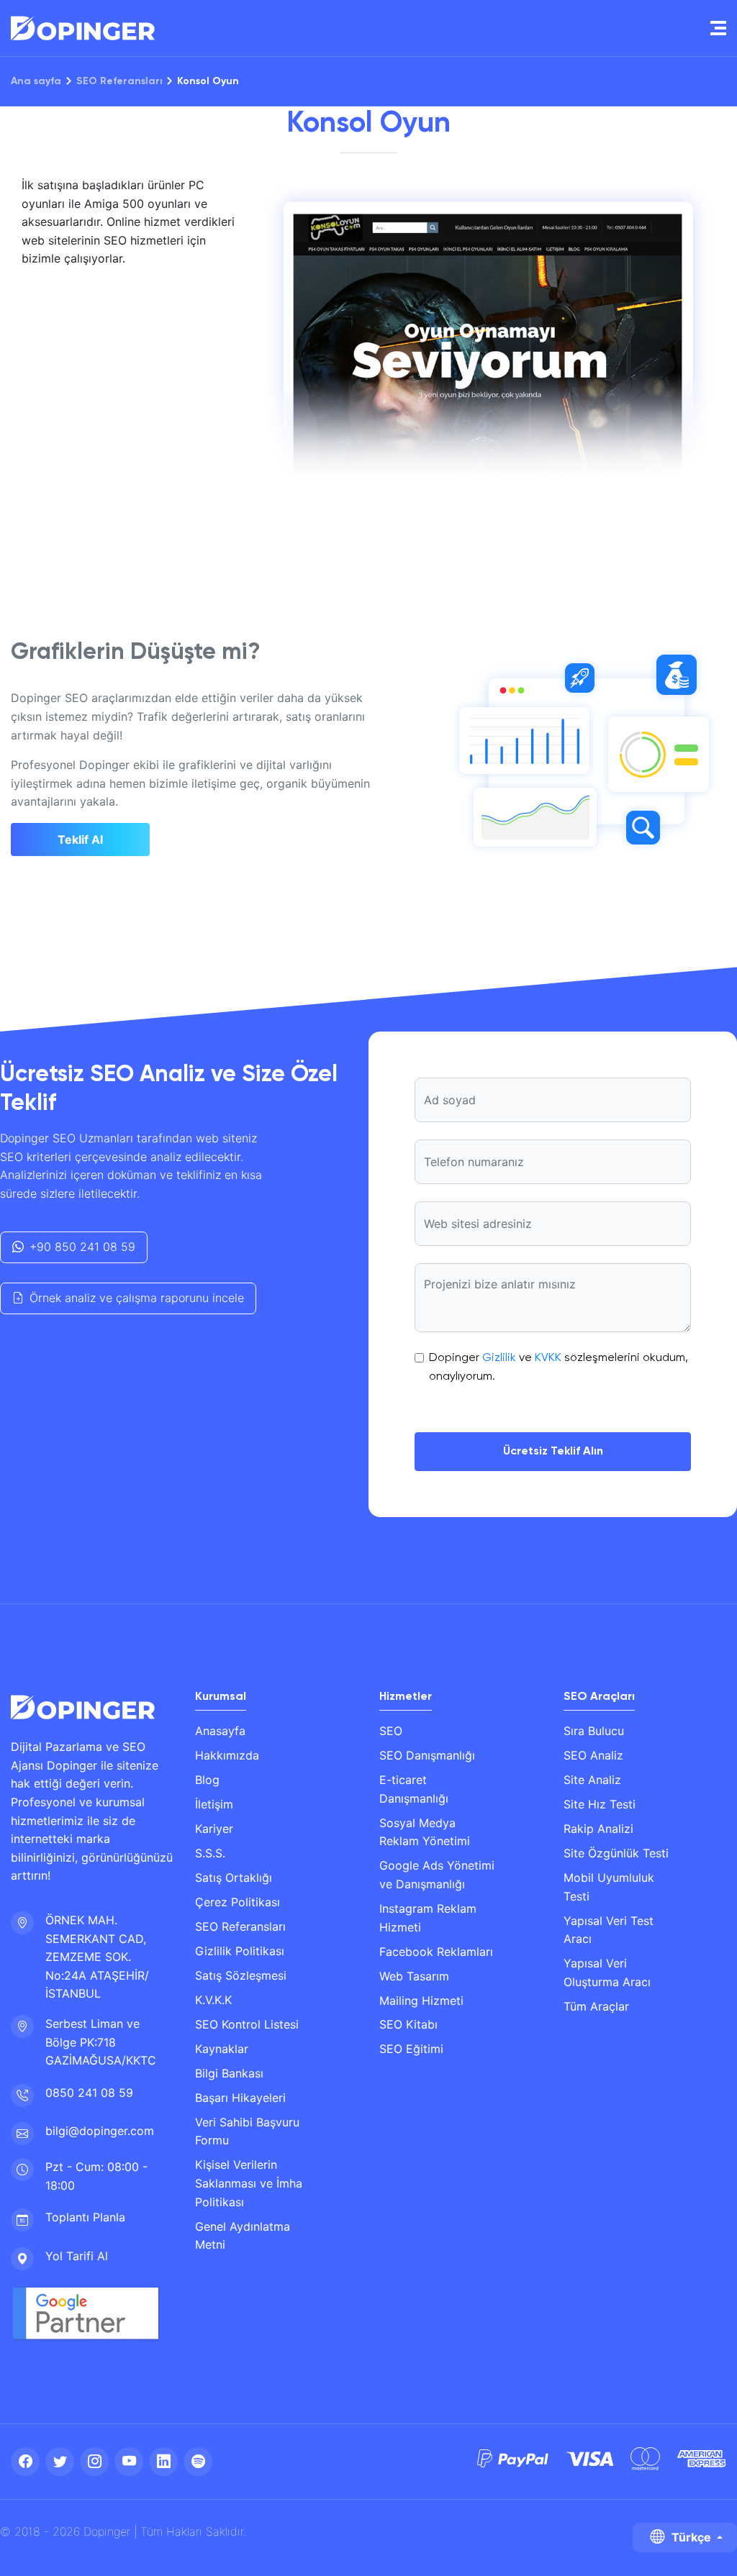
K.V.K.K (213, 2000)
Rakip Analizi (598, 1829)
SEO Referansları (119, 81)
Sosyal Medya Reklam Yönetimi (425, 1832)
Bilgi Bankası (229, 2073)
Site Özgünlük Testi (616, 1853)
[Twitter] (60, 2462)
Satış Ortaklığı (234, 1878)
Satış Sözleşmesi (241, 1975)
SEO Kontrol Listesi (247, 2024)
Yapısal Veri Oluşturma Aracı (607, 1972)
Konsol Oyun (208, 81)
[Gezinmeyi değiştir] (718, 28)
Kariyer (214, 1829)
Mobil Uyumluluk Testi (609, 1887)
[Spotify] (198, 2462)
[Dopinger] (83, 28)
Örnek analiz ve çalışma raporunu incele (137, 1298)
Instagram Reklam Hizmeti (428, 1918)
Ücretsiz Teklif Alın (553, 1452)
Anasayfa (220, 1731)
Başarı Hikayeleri (240, 2098)
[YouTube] (129, 2462)
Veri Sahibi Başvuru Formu (247, 2131)
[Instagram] (94, 2462)
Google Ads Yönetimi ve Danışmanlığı (437, 1875)
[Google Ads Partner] (86, 2314)
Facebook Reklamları (436, 1952)
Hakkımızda (227, 1755)
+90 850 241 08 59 (82, 1247)
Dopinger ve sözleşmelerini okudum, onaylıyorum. (559, 1367)
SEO (391, 1731)
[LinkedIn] (163, 2462)
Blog (207, 1780)
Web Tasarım (414, 1976)
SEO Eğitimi (411, 2049)
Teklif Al (80, 839)
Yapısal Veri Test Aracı (609, 1930)
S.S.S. (210, 1853)
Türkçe (691, 2537)
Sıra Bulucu (594, 1731)
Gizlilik (499, 1358)
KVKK (548, 1358)
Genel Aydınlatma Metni (243, 2236)
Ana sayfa (36, 81)
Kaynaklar (222, 2049)
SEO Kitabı (408, 2024)
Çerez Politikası (238, 1902)
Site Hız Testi (600, 1804)
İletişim (214, 1804)
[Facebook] (25, 2462)
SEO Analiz (593, 1755)
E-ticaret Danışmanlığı (414, 1789)
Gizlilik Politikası (240, 1951)
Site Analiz (592, 1780)
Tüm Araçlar (596, 2006)
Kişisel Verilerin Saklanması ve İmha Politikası (249, 2183)
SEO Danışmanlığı (427, 1755)
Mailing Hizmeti (421, 2001)
